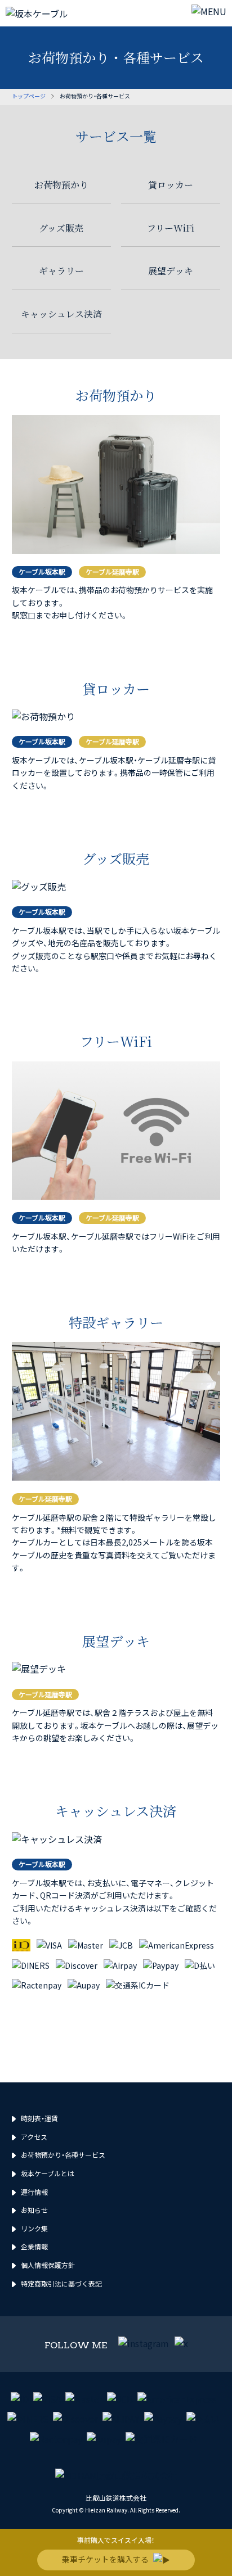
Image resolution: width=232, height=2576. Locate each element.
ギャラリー (61, 271)
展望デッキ (171, 271)
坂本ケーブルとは (48, 2173)
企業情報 (34, 2246)
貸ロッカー (171, 185)
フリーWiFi (171, 228)
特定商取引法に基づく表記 (61, 2283)
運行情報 (34, 2192)
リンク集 (34, 2228)
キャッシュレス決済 (61, 314)
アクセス (34, 2137)
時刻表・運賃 (39, 2118)
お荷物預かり (61, 185)
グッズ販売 (61, 228)
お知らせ (34, 2210)
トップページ (29, 96)
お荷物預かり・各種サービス (63, 2155)
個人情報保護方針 (48, 2265)
